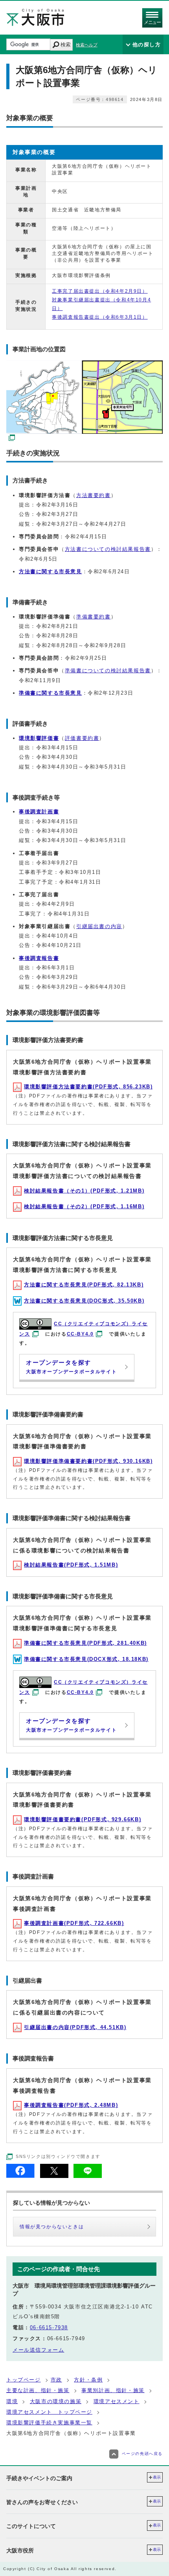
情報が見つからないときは (52, 2227)
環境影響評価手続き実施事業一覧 (49, 2423)
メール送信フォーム (38, 2350)
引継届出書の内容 (99, 926)
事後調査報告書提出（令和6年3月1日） (100, 317)
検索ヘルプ (87, 45)
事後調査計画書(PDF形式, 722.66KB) (74, 1923)
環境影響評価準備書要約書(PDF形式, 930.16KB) (88, 1461)
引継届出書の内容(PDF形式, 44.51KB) (75, 2027)
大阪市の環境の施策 (56, 2401)
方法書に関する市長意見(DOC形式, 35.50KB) (84, 1301)
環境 (12, 2401)
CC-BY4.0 (80, 1334)
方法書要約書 (94, 495)
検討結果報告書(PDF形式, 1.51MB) (71, 1565)
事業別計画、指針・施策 (113, 2390)
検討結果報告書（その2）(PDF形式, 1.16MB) (84, 1206)
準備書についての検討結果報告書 (108, 671)
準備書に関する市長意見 (51, 693)
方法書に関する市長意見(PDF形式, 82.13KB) (84, 1285)
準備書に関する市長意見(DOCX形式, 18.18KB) (86, 1659)
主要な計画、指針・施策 (38, 2390)
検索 (66, 45)
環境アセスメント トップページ (49, 2412)
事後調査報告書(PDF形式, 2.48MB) (71, 2105)
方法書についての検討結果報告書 (108, 549)
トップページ (24, 2380)
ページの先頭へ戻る (142, 2454)
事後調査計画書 (39, 812)
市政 (56, 2380)
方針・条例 (88, 2380)
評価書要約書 (82, 738)
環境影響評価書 (39, 738)
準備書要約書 (94, 617)
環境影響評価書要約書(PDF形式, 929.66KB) (83, 1819)
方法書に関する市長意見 (51, 572)
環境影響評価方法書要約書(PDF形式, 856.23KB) (88, 1087)
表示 (157, 2477)
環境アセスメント (117, 2401)
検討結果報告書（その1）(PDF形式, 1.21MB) (84, 1191)
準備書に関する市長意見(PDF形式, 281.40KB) (85, 1643)
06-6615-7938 (49, 2327)
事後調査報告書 (39, 958)
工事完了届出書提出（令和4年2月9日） (100, 291)
